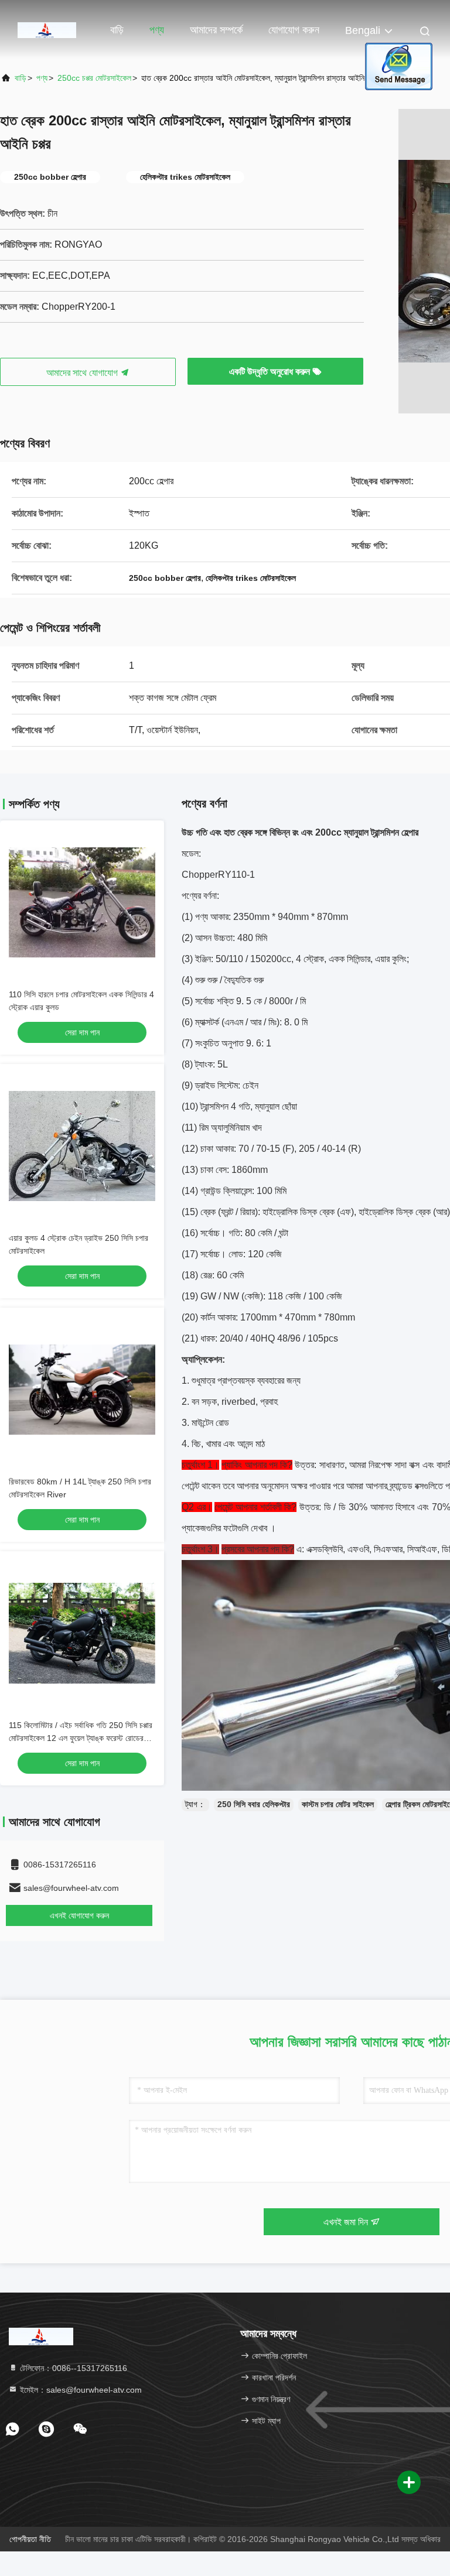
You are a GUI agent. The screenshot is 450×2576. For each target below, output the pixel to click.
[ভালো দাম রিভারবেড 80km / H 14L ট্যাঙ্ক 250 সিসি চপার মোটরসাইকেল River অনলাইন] (82, 1390)
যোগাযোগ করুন (294, 30)
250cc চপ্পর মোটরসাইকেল (94, 78)
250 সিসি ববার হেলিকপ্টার (254, 1804)
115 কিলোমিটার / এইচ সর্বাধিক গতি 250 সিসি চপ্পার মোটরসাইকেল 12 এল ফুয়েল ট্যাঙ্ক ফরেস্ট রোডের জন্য (81, 1738)
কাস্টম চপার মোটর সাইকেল (338, 1804)
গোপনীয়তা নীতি (30, 2539)
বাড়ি (117, 30)
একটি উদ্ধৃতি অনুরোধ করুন (271, 372)
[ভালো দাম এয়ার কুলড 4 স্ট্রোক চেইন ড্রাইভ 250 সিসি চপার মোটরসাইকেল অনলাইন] (82, 1146)
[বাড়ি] (47, 29)
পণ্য (157, 30)
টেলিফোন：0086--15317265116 (72, 2368)
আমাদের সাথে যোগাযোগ (83, 373)
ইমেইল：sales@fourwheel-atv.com (80, 2390)
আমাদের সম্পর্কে (216, 30)
